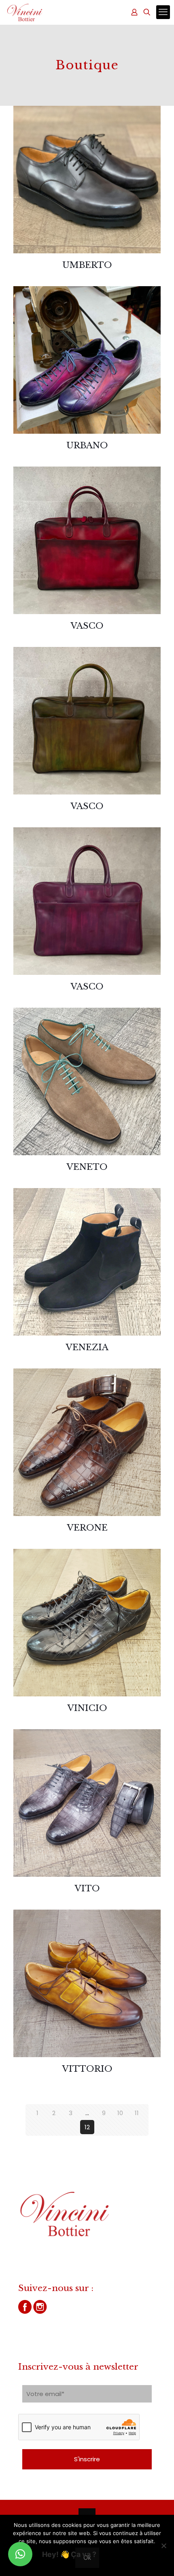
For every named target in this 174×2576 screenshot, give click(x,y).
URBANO (87, 445)
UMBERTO (87, 265)
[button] (20, 2554)
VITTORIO (87, 2069)
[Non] (164, 2546)
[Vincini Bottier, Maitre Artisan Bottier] (25, 12)
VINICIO (87, 1708)
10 (120, 2113)
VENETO (87, 1167)
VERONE (87, 1528)
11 (137, 2113)
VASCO (87, 626)
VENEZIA (87, 1347)
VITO (87, 1889)
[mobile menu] (163, 12)
